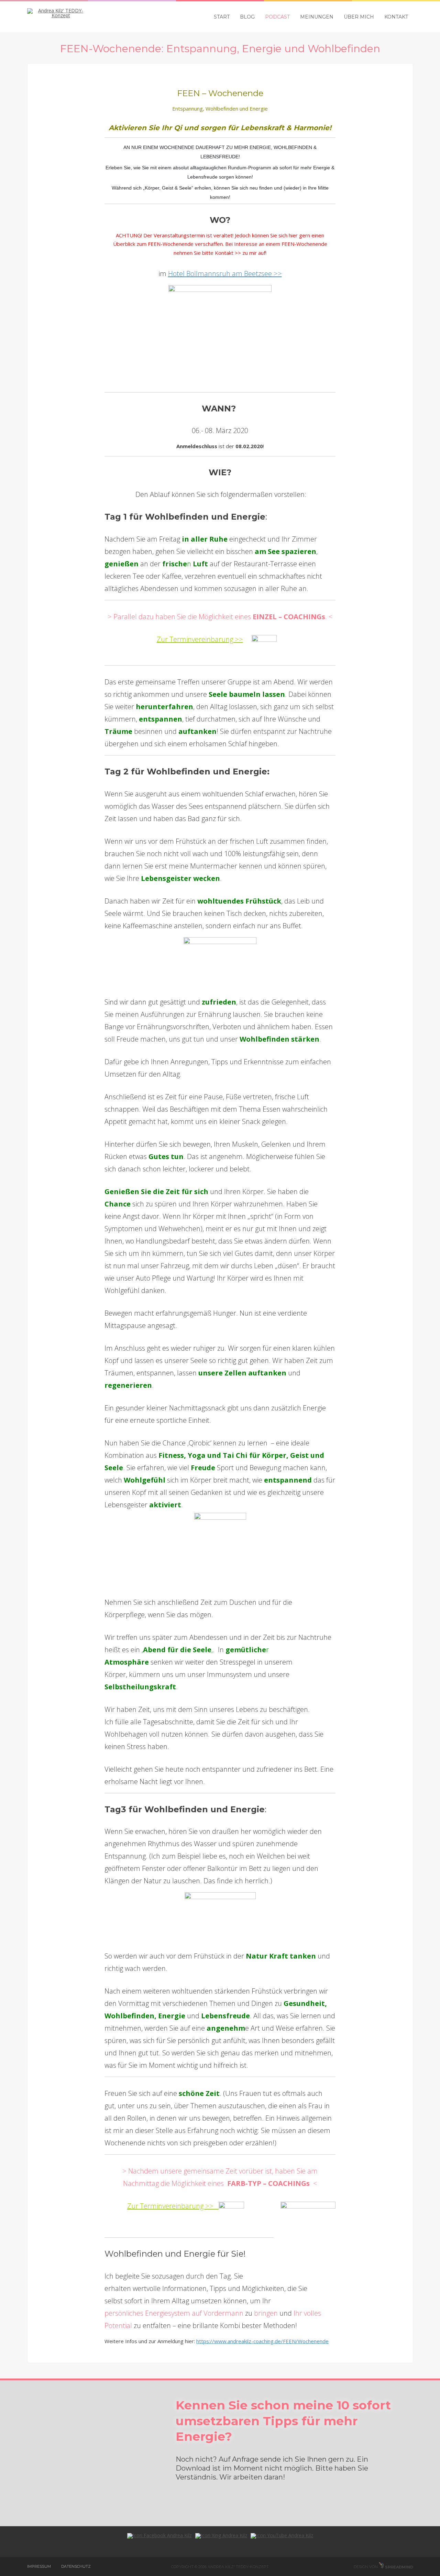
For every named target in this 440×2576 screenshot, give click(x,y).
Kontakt (396, 17)
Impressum (39, 2566)
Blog (247, 17)
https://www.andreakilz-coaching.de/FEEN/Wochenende (262, 2341)
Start (222, 17)
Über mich (359, 17)
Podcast (277, 17)
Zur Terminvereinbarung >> (200, 639)
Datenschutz (76, 2566)
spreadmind (399, 2567)
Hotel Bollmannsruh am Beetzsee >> (225, 274)
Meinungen (317, 17)
